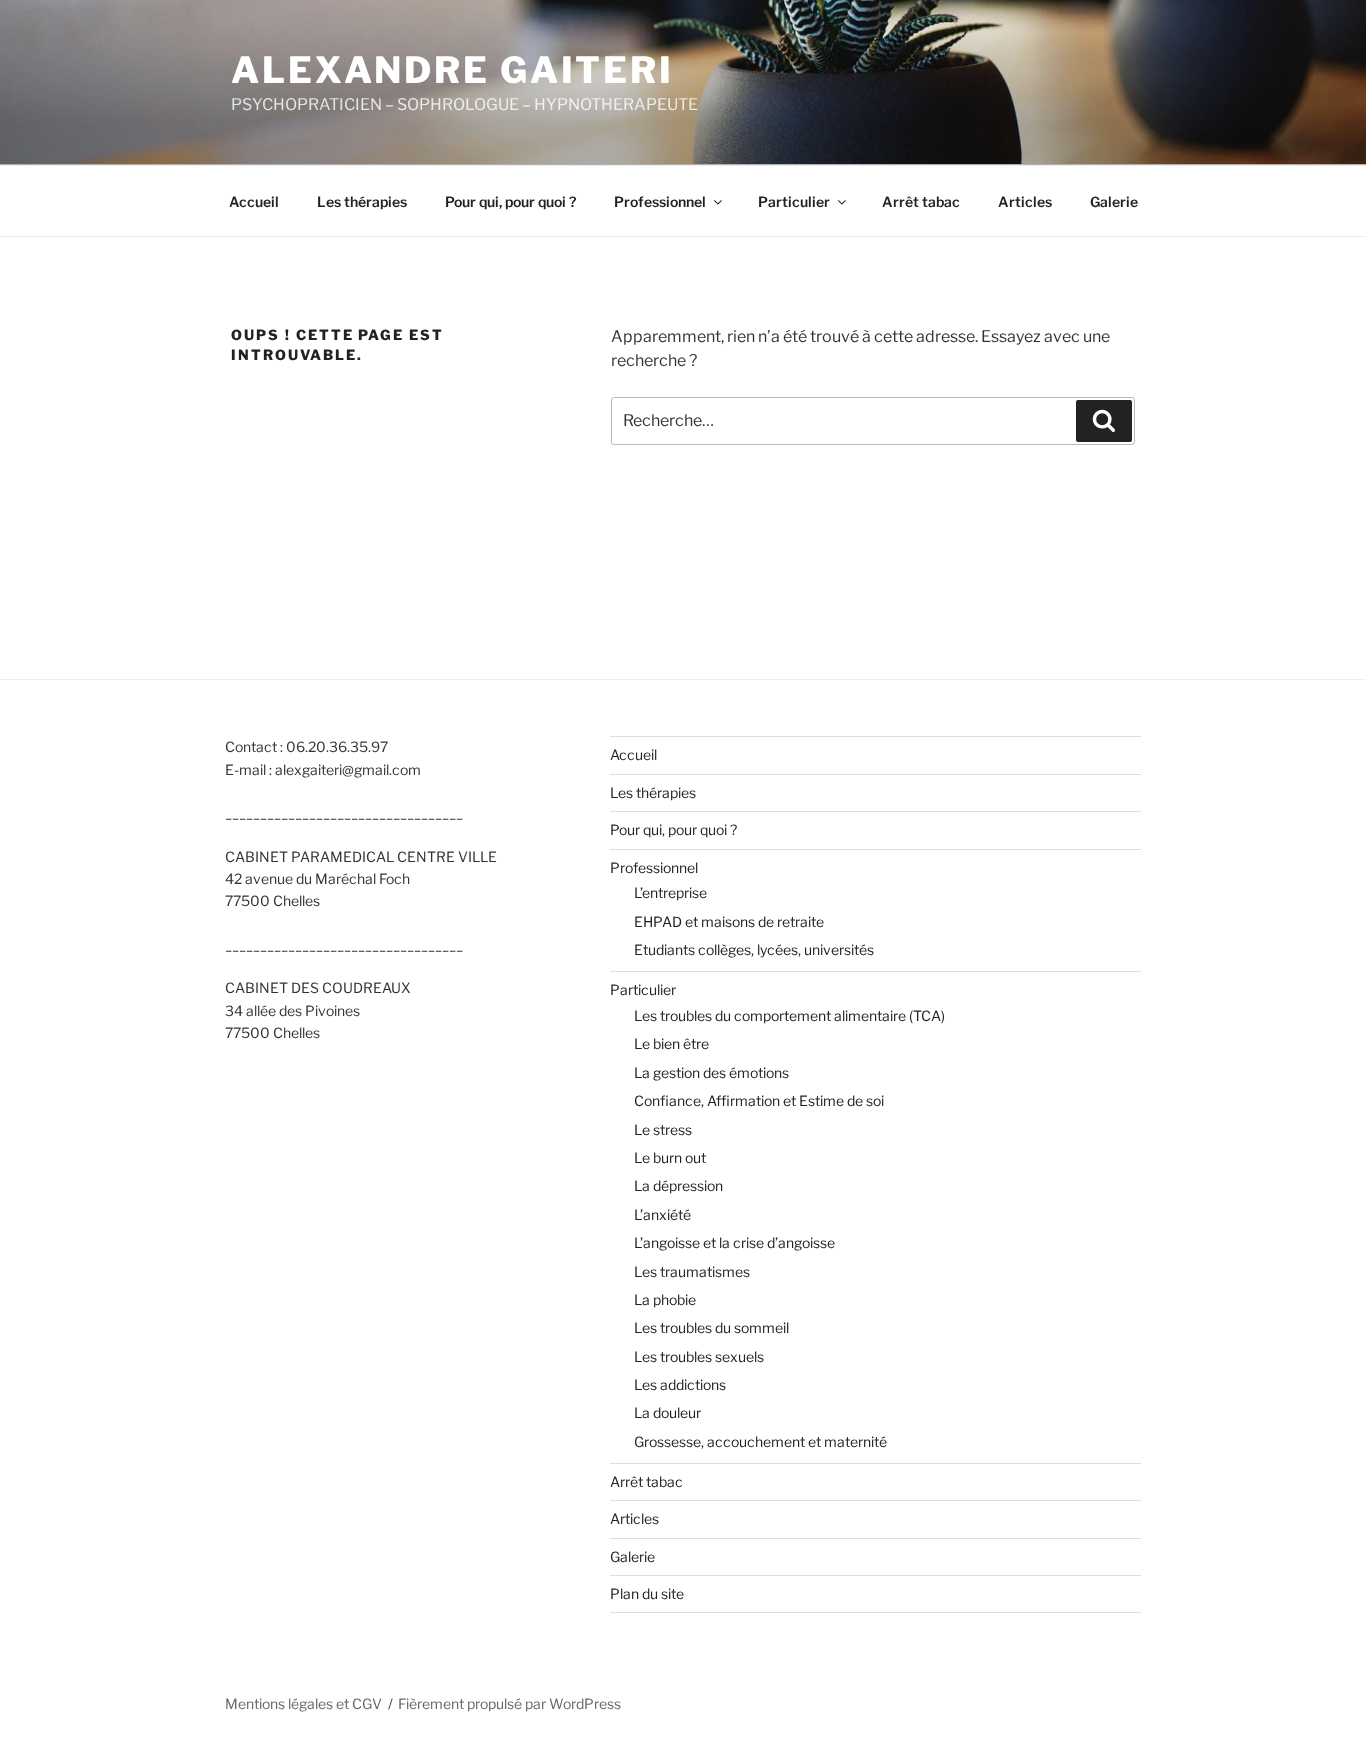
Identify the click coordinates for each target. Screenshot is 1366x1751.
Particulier (794, 201)
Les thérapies (362, 201)
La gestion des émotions (711, 1072)
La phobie (665, 1299)
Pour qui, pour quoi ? (510, 201)
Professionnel (660, 201)
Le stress (663, 1129)
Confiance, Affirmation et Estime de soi (759, 1100)
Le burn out (670, 1157)
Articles (1025, 201)
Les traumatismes (692, 1271)
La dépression (678, 1185)
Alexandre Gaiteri (452, 70)
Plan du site (647, 1593)
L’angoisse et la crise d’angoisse (734, 1242)
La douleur (667, 1412)
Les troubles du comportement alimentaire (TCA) (789, 1015)
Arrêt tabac (921, 201)
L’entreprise (670, 892)
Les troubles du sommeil (711, 1327)
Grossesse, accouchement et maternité (760, 1441)
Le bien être (671, 1043)
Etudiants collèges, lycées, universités (754, 949)
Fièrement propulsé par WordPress (509, 1703)
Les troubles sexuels (699, 1356)
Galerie (1114, 201)
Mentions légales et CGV (303, 1703)
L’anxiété (662, 1214)
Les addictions (680, 1384)
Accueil (254, 201)
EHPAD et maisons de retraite (729, 921)
